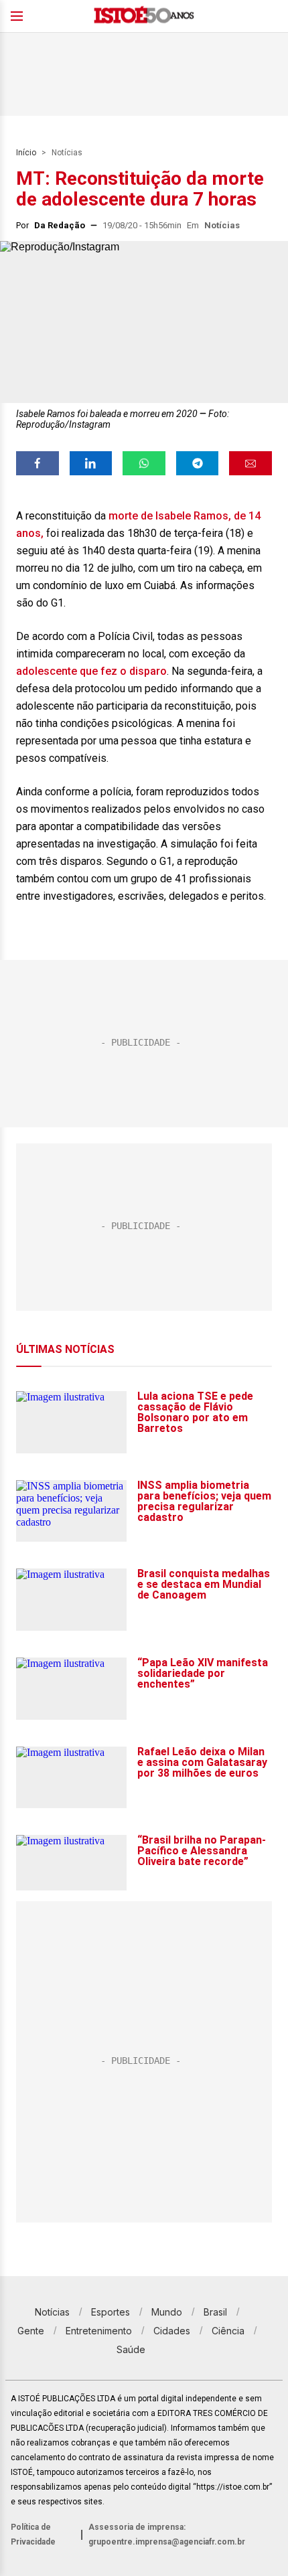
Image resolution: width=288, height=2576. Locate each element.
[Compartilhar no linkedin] (91, 463)
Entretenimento (99, 2331)
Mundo (167, 2312)
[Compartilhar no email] (250, 463)
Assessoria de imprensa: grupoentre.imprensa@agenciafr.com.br (167, 2534)
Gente (31, 2331)
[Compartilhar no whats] (144, 463)
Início (26, 153)
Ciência (228, 2331)
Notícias (67, 153)
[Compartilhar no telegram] (198, 463)
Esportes (111, 2312)
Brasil (215, 2312)
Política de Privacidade (33, 2534)
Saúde (131, 2349)
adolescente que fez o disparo (91, 671)
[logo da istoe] (144, 16)
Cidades (172, 2331)
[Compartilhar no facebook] (38, 463)
